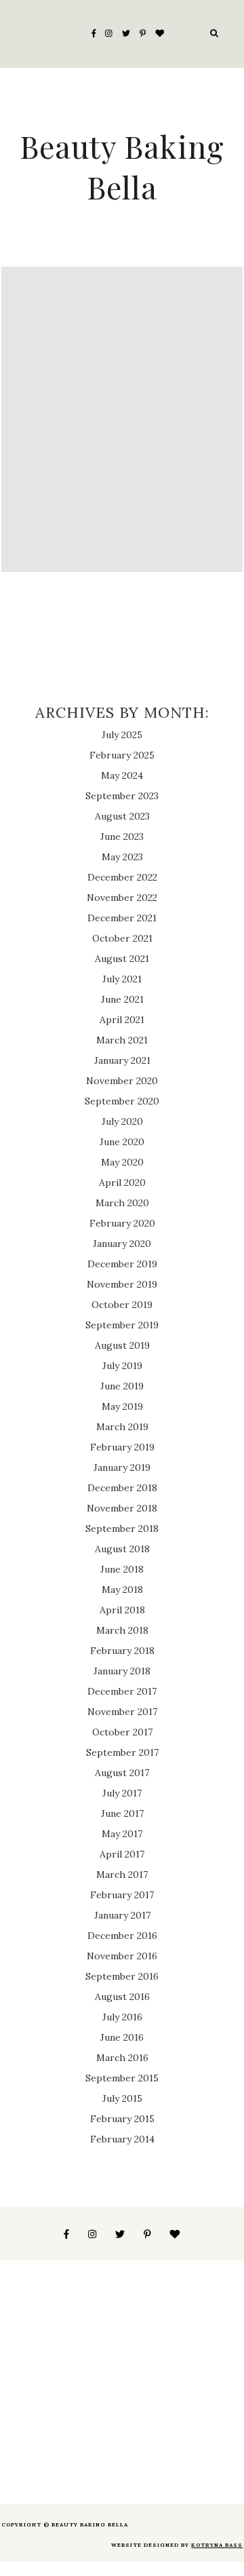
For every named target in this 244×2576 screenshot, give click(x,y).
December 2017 (122, 1691)
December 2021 (122, 918)
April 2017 (122, 1854)
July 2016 (122, 2017)
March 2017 (122, 1875)
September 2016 (122, 1976)
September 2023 (122, 796)
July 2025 (122, 735)
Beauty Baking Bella (122, 166)
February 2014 (122, 2139)
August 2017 (122, 1773)
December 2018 (122, 1488)
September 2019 (122, 1325)
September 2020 (122, 1101)
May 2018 (122, 1590)
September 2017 (122, 1752)
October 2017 (122, 1732)
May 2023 (122, 857)
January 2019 (122, 1467)
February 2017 (122, 1895)
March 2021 (122, 1040)
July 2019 (122, 1366)
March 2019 (122, 1427)
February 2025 (122, 755)
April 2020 (122, 1183)
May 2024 (122, 775)
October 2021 (122, 938)
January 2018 (122, 1671)
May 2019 (122, 1406)
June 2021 (122, 999)
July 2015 (122, 2098)
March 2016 (122, 2058)
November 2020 (122, 1081)
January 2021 (122, 1060)
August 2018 (122, 1549)
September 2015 (122, 2078)
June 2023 (122, 837)
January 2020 (122, 1244)
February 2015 (122, 2119)
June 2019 (122, 1386)
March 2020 (122, 1203)
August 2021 (122, 959)
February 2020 (122, 1223)
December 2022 (122, 877)
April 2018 (122, 1610)
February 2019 (122, 1447)
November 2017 (122, 1712)
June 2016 (122, 2037)
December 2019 (122, 1264)
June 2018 (122, 1569)
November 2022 (122, 898)
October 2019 (122, 1305)
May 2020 (122, 1162)
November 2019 (122, 1284)
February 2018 (122, 1651)
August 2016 (122, 1997)
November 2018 (122, 1508)
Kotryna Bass (217, 2545)
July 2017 (122, 1793)
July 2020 (122, 1121)
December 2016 (122, 1936)
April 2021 (122, 1020)
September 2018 (122, 1529)
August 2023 (122, 816)
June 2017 (122, 1813)
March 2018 (122, 1630)
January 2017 (122, 1915)
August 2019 (122, 1345)
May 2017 (122, 1834)
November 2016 (122, 1956)
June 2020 (122, 1142)
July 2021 (122, 979)
